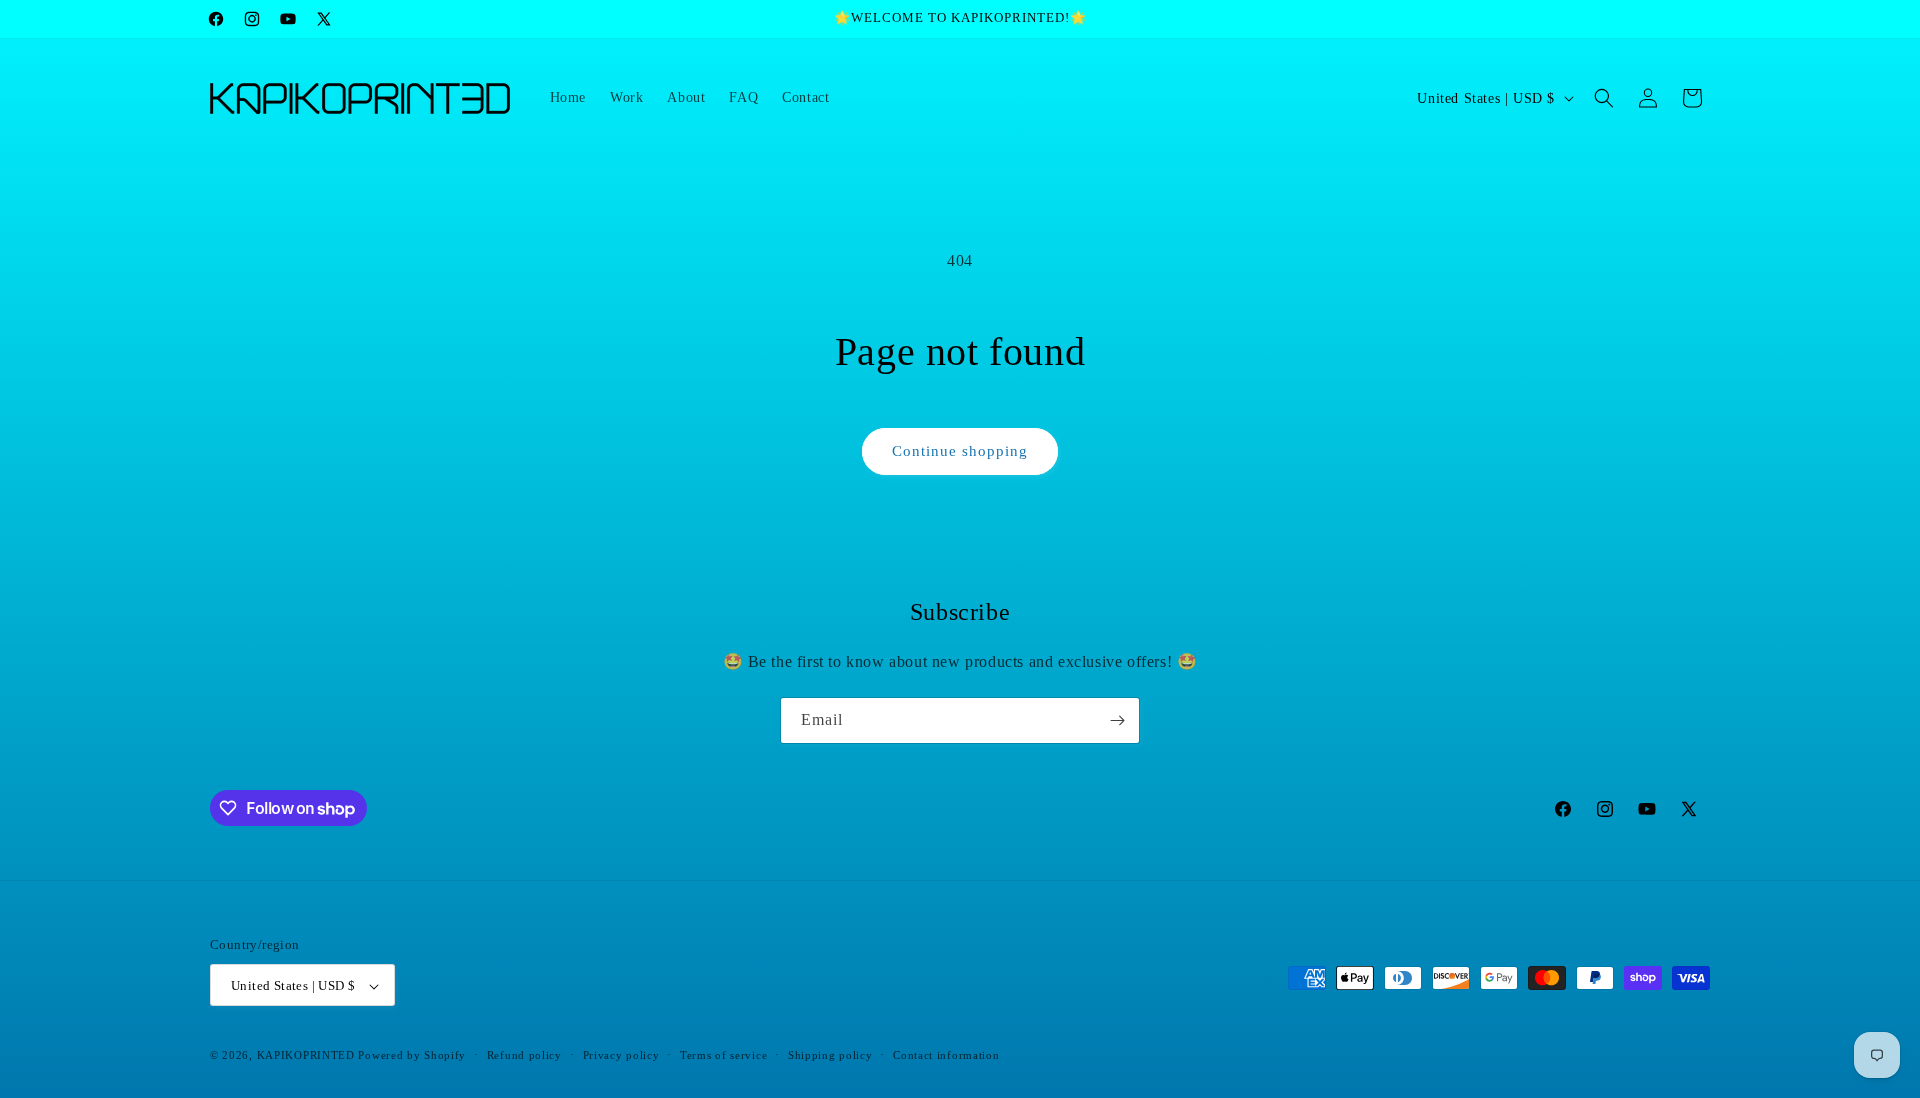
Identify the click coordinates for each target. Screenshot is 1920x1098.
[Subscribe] (1117, 720)
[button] (1604, 98)
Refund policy (524, 1055)
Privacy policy (621, 1055)
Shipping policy (830, 1055)
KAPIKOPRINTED (306, 1056)
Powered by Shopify (412, 1056)
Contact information (946, 1055)
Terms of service (723, 1055)
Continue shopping (960, 451)
